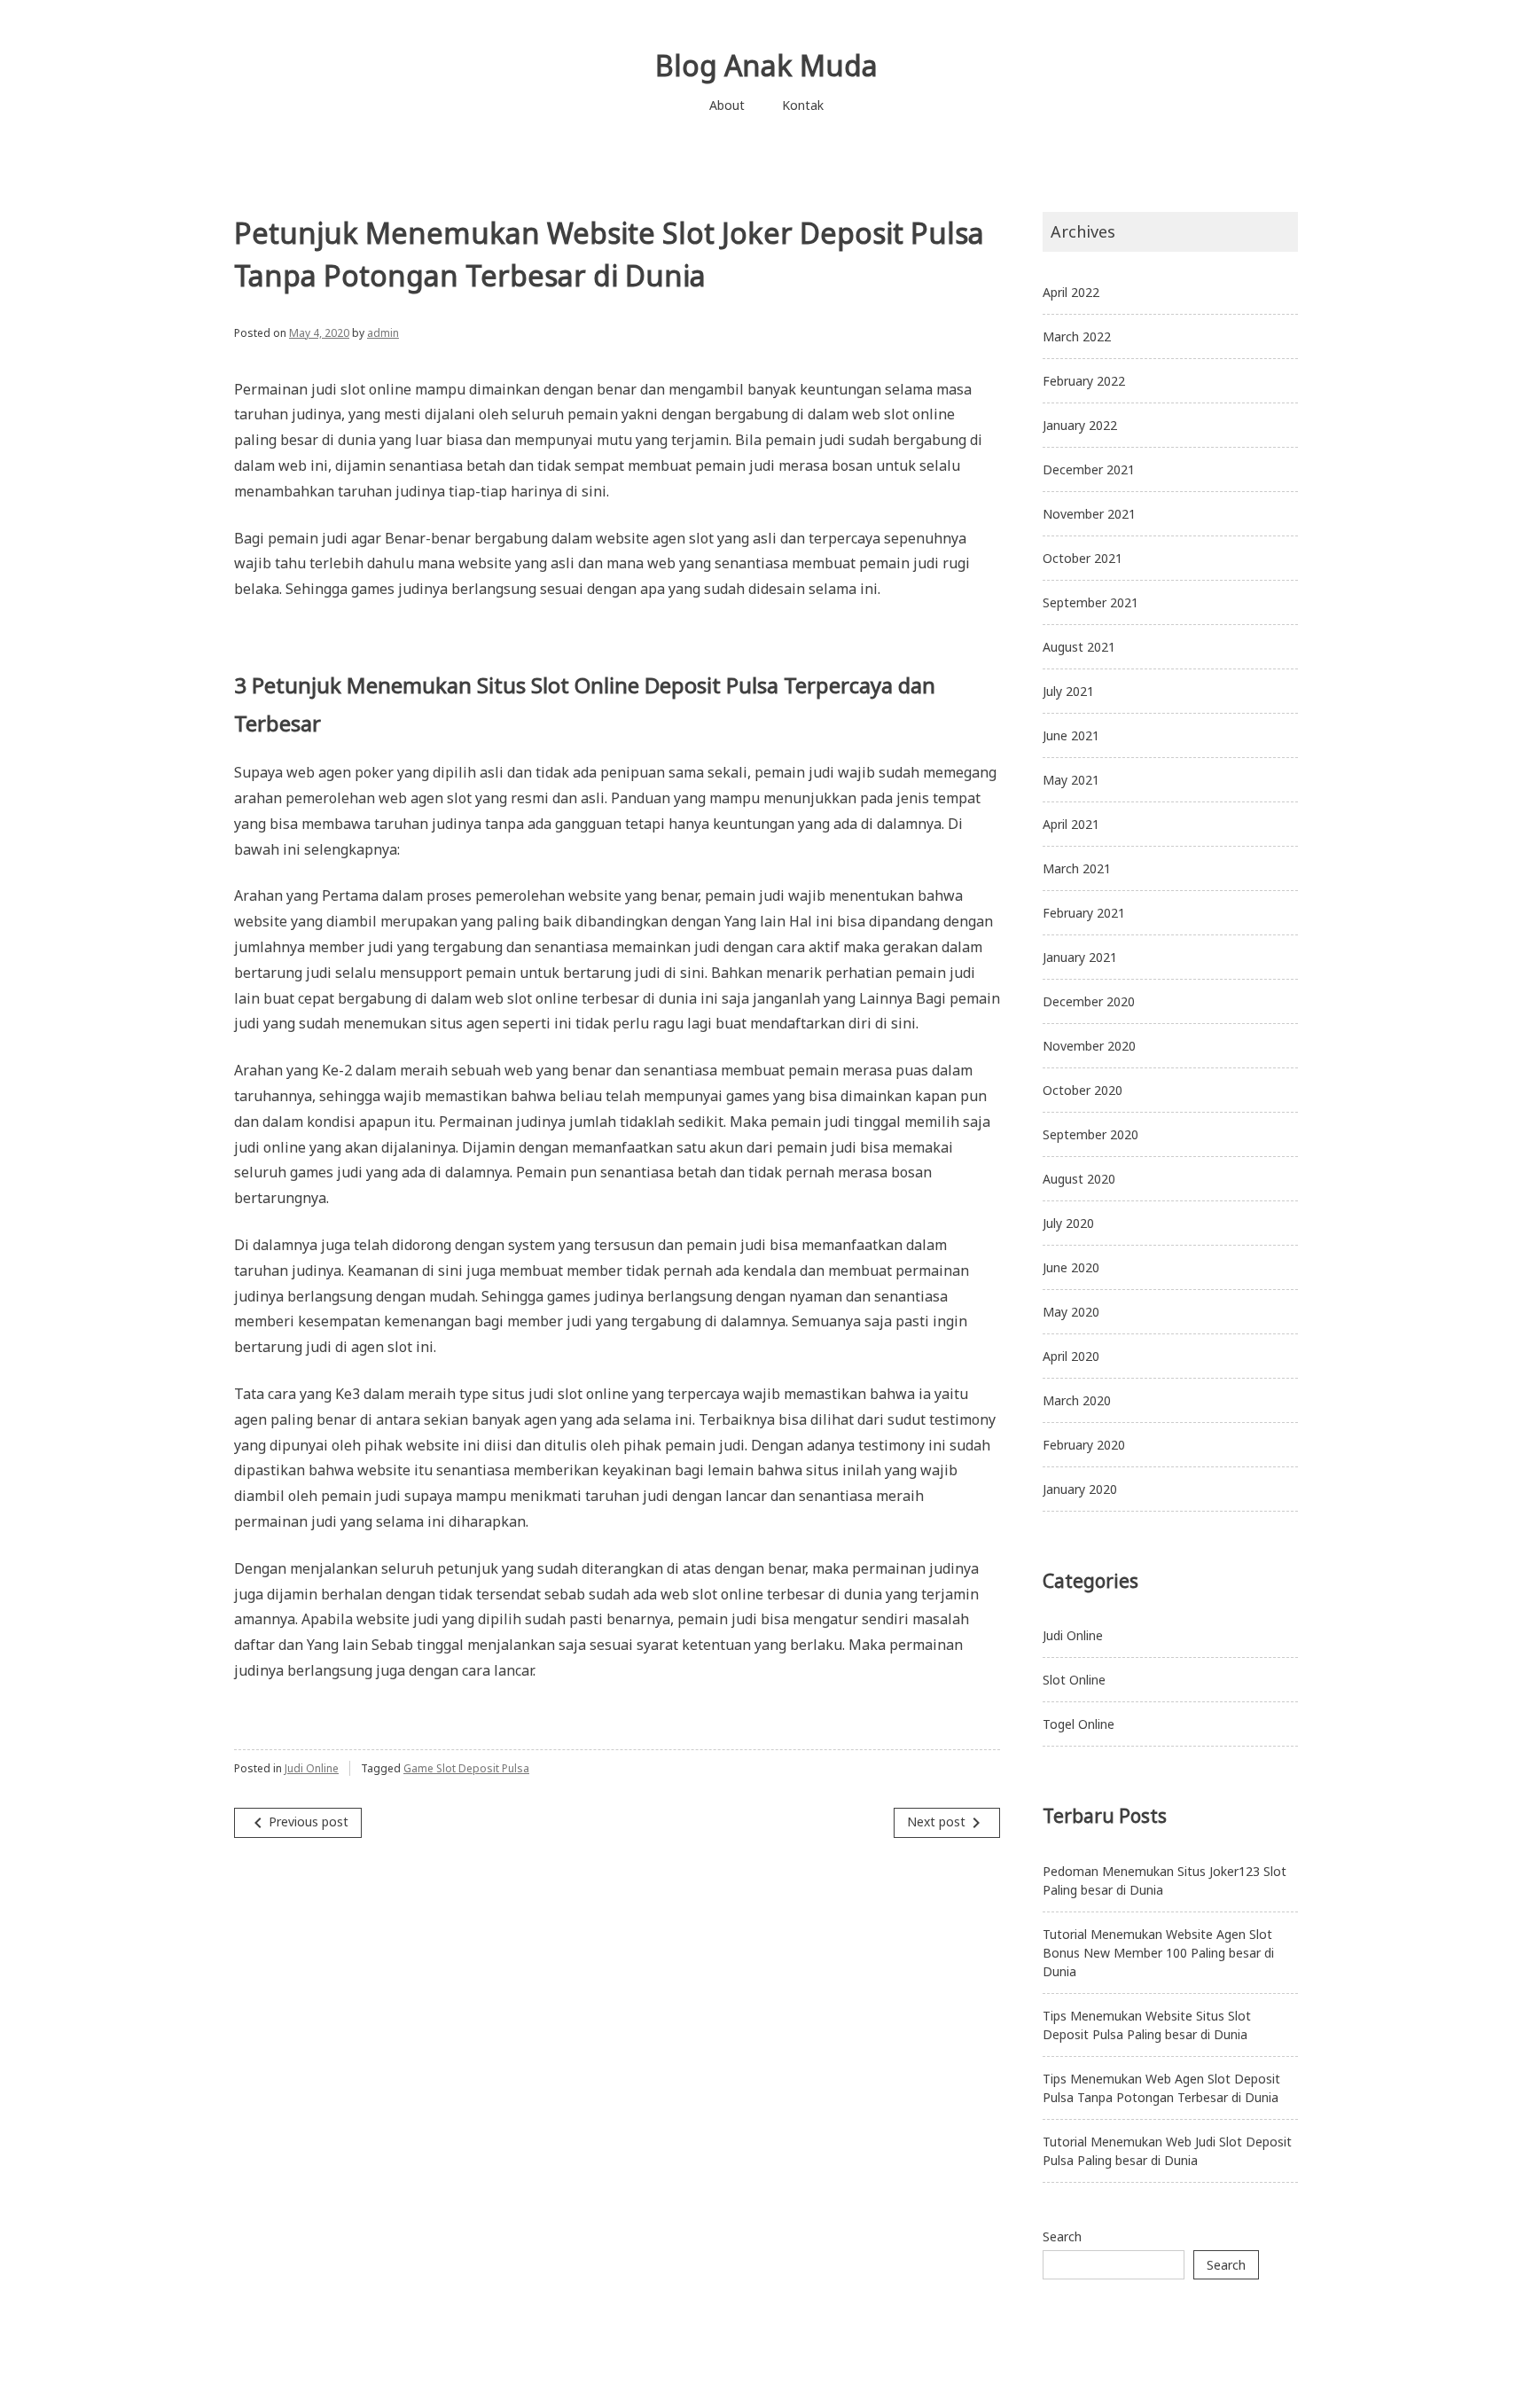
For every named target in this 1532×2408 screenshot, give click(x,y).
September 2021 (1090, 602)
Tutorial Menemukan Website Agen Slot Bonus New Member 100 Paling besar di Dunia (1158, 1953)
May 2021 (1071, 780)
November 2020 (1089, 1046)
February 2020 (1084, 1445)
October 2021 (1083, 558)
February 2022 (1084, 381)
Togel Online (1079, 1724)
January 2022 (1080, 425)
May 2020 (1071, 1312)
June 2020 (1071, 1267)
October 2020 (1083, 1090)
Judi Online (312, 1768)
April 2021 (1071, 824)
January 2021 (1080, 957)
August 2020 (1079, 1179)
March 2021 (1077, 868)
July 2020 (1068, 1223)
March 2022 (1077, 336)
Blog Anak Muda (766, 65)
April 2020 (1071, 1356)
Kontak (803, 105)
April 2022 (1071, 292)
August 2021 (1079, 647)
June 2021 (1071, 735)
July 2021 (1068, 691)
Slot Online (1074, 1680)
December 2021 (1089, 469)
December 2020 (1089, 1001)
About (727, 105)
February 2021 (1084, 913)
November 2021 (1089, 514)
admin (383, 333)
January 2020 (1080, 1489)
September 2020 (1090, 1134)
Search (1062, 2236)
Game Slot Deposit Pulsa (466, 1768)
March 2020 (1077, 1400)
